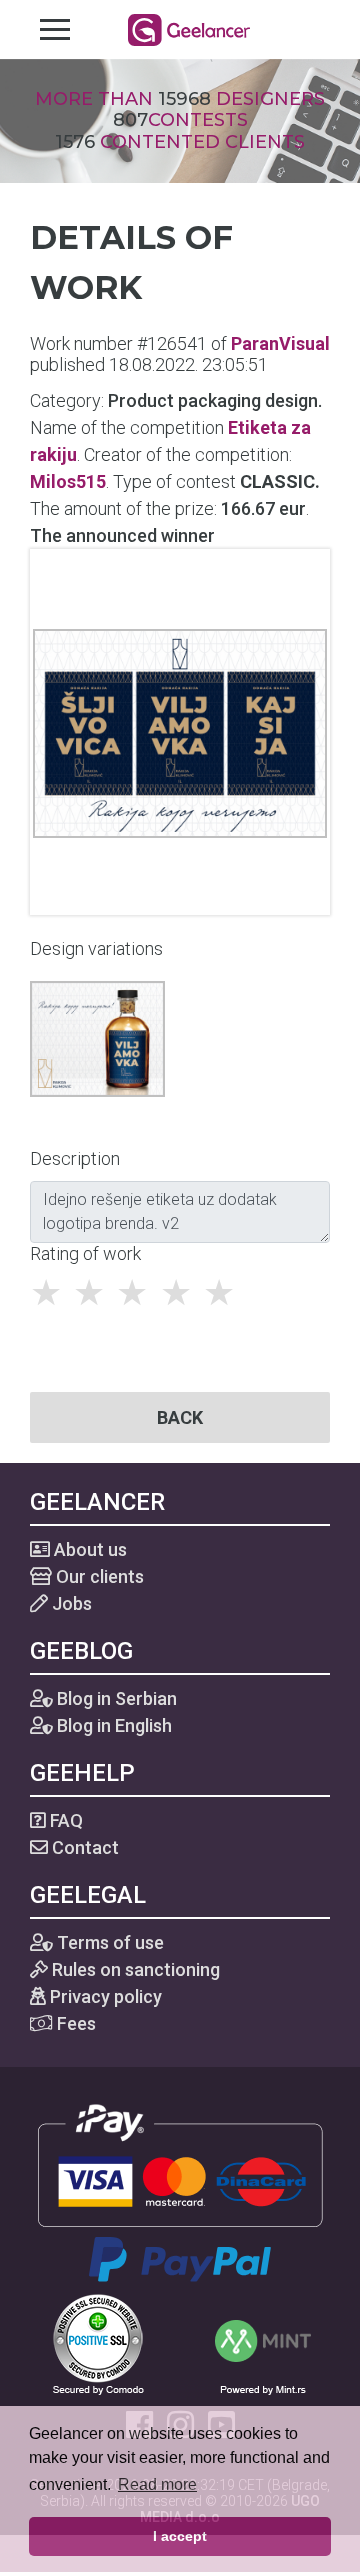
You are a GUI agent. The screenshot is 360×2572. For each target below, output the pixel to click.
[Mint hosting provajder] (263, 2342)
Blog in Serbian (115, 1698)
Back (180, 1417)
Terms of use (108, 1942)
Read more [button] (157, 2484)
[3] (137, 1293)
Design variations (96, 948)
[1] (51, 1293)
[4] (181, 1293)
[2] (94, 1293)
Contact (83, 1847)
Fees (74, 2023)
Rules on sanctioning (134, 1969)
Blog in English (112, 1725)
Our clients (98, 1576)
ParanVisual (280, 343)
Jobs (70, 1603)
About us (88, 1549)
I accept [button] (180, 2536)
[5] (224, 1293)
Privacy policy (104, 1996)
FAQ (64, 1820)
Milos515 (68, 481)
